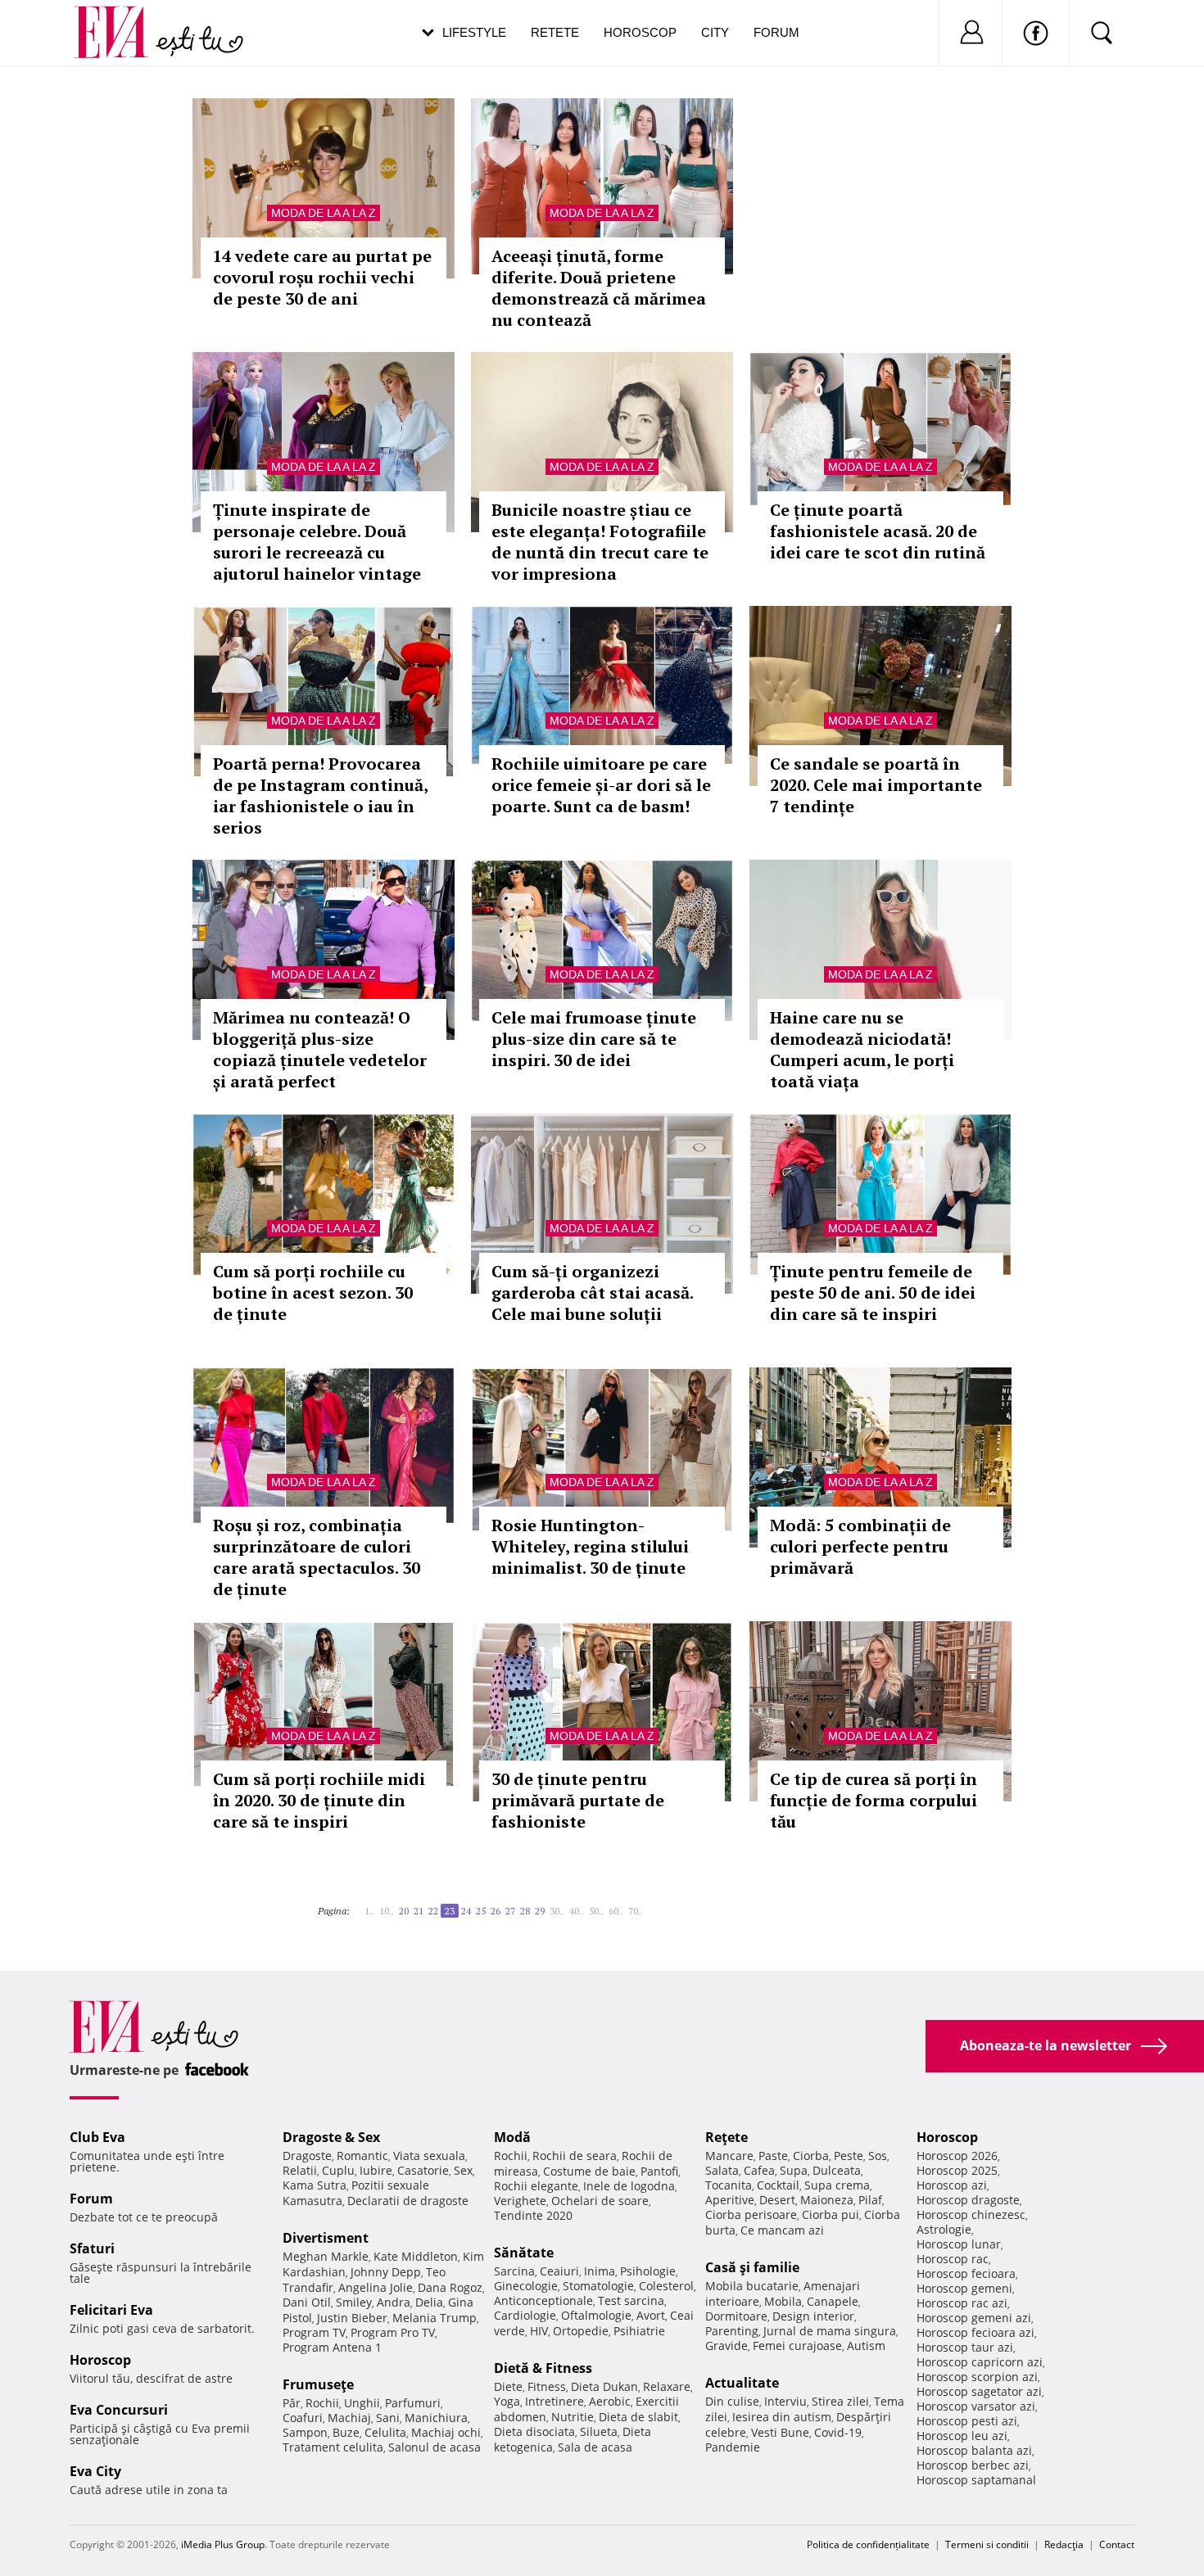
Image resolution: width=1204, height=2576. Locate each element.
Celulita (385, 2432)
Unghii (362, 2403)
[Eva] (121, 19)
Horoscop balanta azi (974, 2450)
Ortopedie (581, 2331)
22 (433, 1911)
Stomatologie (598, 2286)
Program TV (314, 2332)
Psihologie (648, 2271)
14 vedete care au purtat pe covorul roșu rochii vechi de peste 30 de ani (322, 277)
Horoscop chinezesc (971, 2214)
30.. (557, 1911)
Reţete (726, 2137)
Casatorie (423, 2170)
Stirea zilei (840, 2401)
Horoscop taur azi (965, 2347)
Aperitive (730, 2200)
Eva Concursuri (119, 2410)
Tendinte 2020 (533, 2215)
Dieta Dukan (604, 2386)
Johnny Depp (386, 2272)
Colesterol (666, 2286)
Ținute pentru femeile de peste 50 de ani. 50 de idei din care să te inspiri (873, 1293)
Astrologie (944, 2229)
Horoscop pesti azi (967, 2421)
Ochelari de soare (600, 2201)
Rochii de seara (575, 2156)
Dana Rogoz (450, 2287)
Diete (508, 2386)
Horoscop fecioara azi (975, 2332)
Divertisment (326, 2238)
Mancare (729, 2156)
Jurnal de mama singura (830, 2331)
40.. (577, 1911)
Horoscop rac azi (962, 2303)
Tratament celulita (333, 2447)
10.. (387, 1911)
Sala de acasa (595, 2447)
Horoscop (640, 32)
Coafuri (303, 2418)
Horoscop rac (953, 2259)
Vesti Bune (780, 2432)
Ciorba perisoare (751, 2214)
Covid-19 (838, 2432)
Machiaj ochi (446, 2432)
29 (540, 1911)
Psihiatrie (639, 2331)
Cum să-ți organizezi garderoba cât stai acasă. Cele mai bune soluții (592, 1293)
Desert (777, 2200)
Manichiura (436, 2418)
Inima (600, 2271)
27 (510, 1911)
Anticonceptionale (543, 2300)
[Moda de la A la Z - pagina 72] (653, 1905)
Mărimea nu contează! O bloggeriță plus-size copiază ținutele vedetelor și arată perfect (320, 1049)
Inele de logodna (629, 2186)
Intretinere (554, 2401)
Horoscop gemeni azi (974, 2318)
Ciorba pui (831, 2214)
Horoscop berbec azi (973, 2465)
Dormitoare (736, 2316)
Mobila (783, 2301)
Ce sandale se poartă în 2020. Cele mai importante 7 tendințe (876, 785)
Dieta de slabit (638, 2417)
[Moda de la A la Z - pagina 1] (355, 1905)
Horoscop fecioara (966, 2273)
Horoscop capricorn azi (980, 2362)
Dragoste (307, 2156)
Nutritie (573, 2417)
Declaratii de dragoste (408, 2201)
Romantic (362, 2156)
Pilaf (870, 2200)
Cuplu (338, 2170)
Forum (776, 32)
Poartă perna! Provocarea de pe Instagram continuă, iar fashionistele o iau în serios (320, 795)
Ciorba (811, 2156)
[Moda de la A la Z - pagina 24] (648, 1905)
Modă (512, 2137)
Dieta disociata (534, 2431)
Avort (651, 2315)
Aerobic (610, 2401)
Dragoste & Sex (331, 2137)
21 (419, 1911)
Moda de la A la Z (324, 213)
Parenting (732, 2331)
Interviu (785, 2401)
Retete (555, 32)
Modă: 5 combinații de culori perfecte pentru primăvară (860, 1546)
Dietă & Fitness (543, 2368)
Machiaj (349, 2418)
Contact (1117, 2544)
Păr (292, 2403)
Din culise (732, 2401)
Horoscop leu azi (962, 2436)
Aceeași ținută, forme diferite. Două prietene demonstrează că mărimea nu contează (599, 288)
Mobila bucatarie (752, 2286)
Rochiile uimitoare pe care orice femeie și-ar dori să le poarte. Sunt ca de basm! (601, 785)
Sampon (305, 2432)
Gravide (726, 2346)
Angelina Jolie (376, 2287)
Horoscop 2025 (957, 2170)
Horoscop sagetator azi (979, 2391)
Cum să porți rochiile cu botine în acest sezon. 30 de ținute (313, 1293)
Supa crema (837, 2185)
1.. (369, 1911)
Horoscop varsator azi (976, 2406)
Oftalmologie (596, 2315)
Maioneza (827, 2200)
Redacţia (1064, 2544)
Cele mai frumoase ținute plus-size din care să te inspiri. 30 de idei (594, 1039)
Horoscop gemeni (964, 2288)
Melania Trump (435, 2318)
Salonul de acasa (435, 2447)
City (715, 32)
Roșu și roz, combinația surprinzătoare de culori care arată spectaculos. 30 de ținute (317, 1557)
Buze (346, 2432)
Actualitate (742, 2383)
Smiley (354, 2302)
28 (525, 1911)
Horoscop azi (952, 2185)
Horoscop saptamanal (976, 2480)
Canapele (833, 2301)
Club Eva (97, 2137)
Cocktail (778, 2185)
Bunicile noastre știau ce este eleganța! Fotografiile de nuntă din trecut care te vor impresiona (600, 542)
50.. (596, 1911)
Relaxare (667, 2386)
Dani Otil (307, 2302)
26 (496, 1911)
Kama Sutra (315, 2185)
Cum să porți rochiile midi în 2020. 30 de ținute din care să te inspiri (319, 1800)
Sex (463, 2170)
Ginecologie (526, 2286)
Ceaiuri (559, 2271)
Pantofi (659, 2171)
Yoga (507, 2401)
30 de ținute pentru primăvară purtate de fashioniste (578, 1800)
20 (404, 1911)
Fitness (547, 2386)
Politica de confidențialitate (868, 2544)
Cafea (759, 2170)
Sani (388, 2418)
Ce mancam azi (782, 2230)
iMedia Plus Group (223, 2544)
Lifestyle (474, 32)
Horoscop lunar (959, 2244)
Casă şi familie (752, 2267)
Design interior (813, 2316)
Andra (394, 2302)
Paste (773, 2156)
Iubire (376, 2170)
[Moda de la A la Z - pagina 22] (360, 1905)
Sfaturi (92, 2248)
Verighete (520, 2201)
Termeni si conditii (987, 2544)
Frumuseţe (318, 2384)
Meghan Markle (326, 2256)
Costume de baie (589, 2171)
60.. (616, 1911)
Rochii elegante (536, 2186)
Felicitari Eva (111, 2310)
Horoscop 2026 (957, 2156)
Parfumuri (413, 2403)
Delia (429, 2302)
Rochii (322, 2403)
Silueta (599, 2431)
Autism (866, 2346)
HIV (539, 2331)
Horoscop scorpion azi (977, 2377)
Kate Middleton (416, 2256)
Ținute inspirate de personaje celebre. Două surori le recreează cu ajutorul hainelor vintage (317, 542)
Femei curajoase (797, 2346)
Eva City (95, 2471)
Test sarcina (631, 2300)
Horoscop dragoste (968, 2200)
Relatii (300, 2170)
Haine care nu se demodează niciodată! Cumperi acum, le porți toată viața (862, 1049)
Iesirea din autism (782, 2417)
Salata (722, 2170)
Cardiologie (525, 2315)
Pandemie (733, 2447)
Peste (849, 2156)
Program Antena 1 (332, 2347)
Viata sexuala (429, 2156)
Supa (794, 2170)
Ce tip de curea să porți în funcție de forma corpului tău (874, 1800)
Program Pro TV (393, 2332)
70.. (636, 1911)
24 (466, 1911)
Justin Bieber (352, 2318)
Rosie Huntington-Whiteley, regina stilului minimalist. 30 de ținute (590, 1546)
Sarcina (514, 2271)
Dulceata (837, 2170)
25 (481, 1911)
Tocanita (729, 2185)
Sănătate (524, 2253)
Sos (878, 2156)
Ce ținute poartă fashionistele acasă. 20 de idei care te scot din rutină (878, 531)
